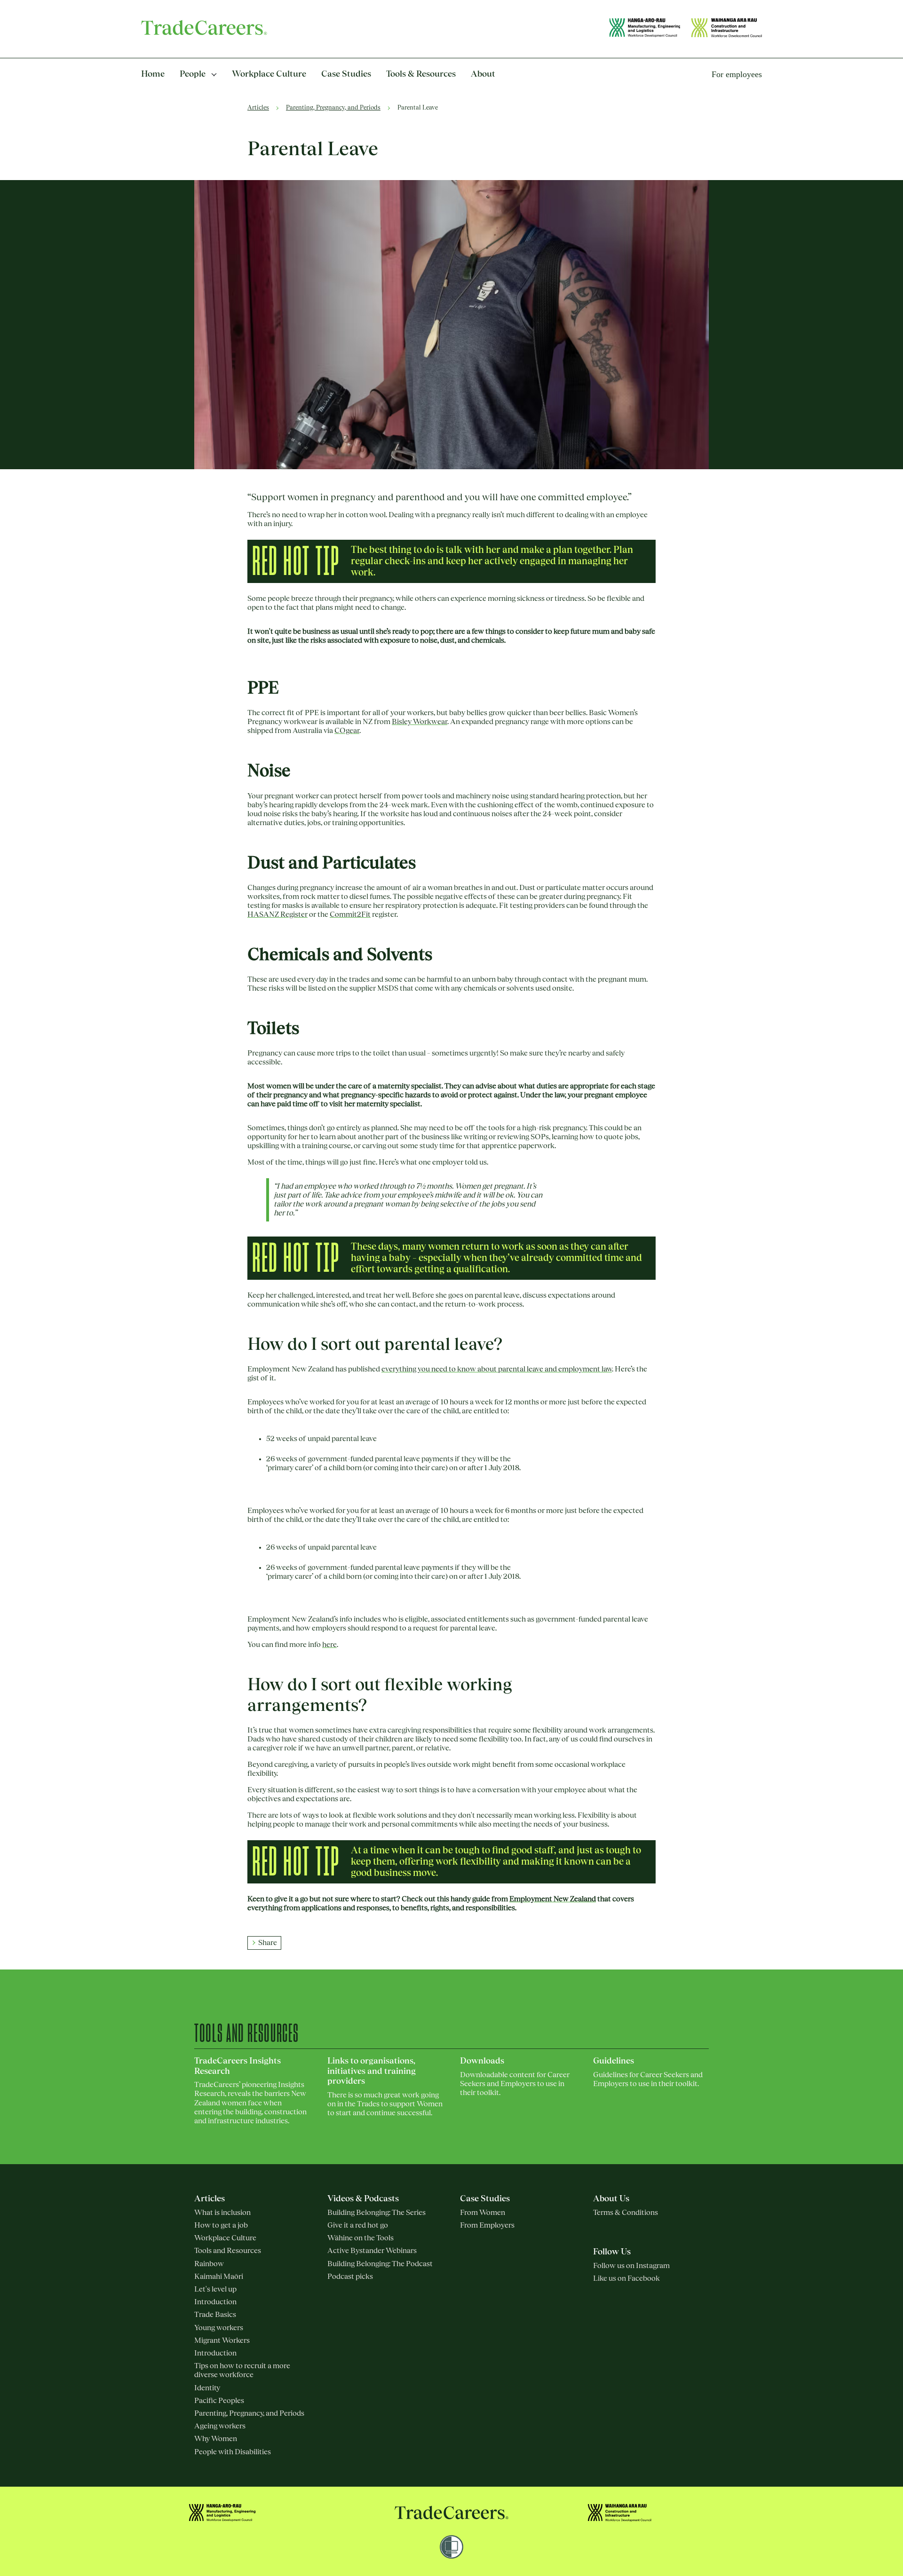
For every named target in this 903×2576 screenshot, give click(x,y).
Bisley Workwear (420, 722)
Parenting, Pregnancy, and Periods (333, 108)
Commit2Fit (350, 914)
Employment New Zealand (553, 1899)
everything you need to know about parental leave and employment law (497, 1369)
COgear (347, 731)
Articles (258, 108)
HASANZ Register (277, 914)
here (329, 1645)
